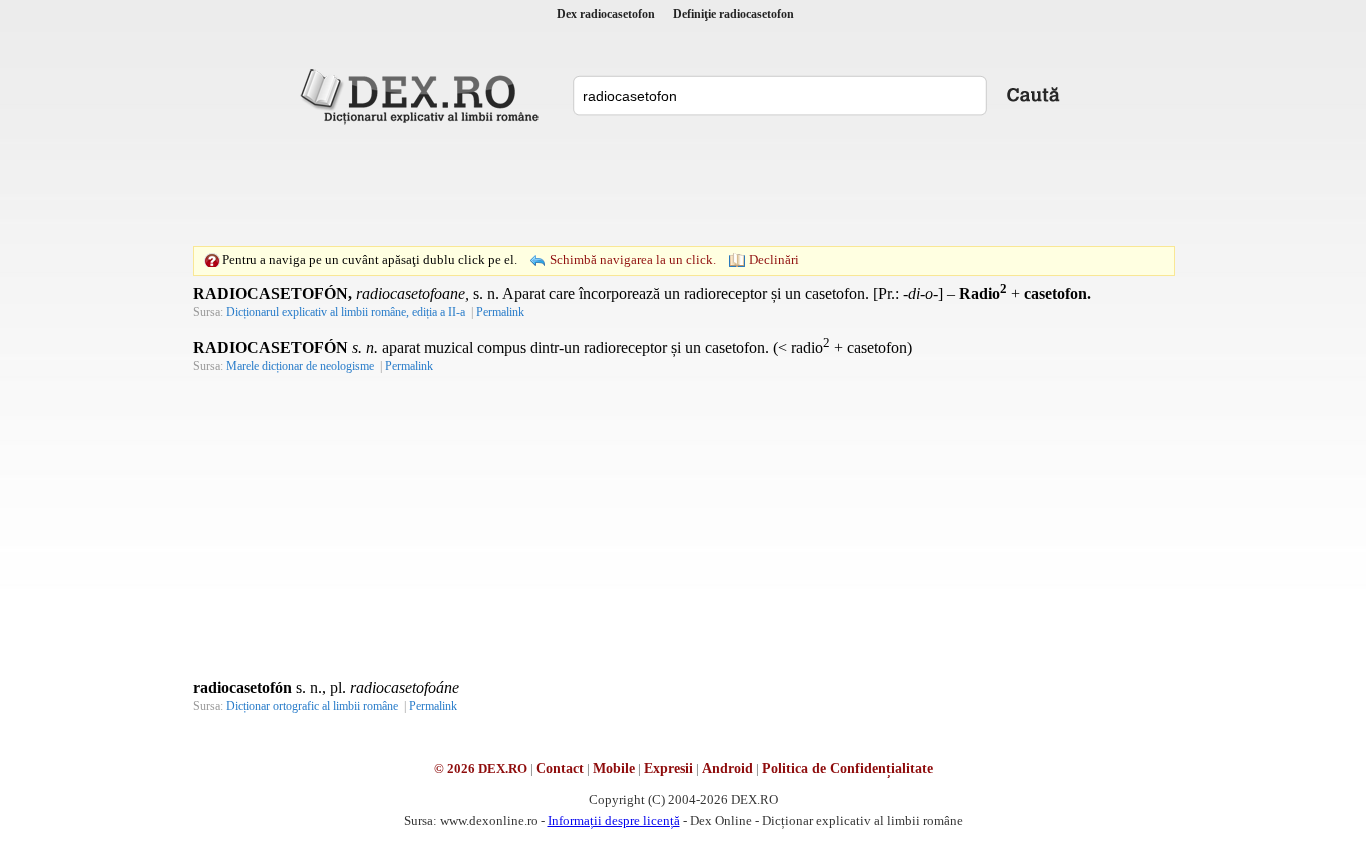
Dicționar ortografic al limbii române (312, 706)
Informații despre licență (614, 820)
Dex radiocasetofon (606, 14)
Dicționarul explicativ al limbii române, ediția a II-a (345, 312)
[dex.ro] (423, 95)
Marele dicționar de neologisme (300, 366)
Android (727, 768)
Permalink (500, 312)
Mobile (614, 768)
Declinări (774, 259)
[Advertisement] (683, 185)
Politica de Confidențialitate (847, 768)
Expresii (668, 768)
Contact (560, 768)
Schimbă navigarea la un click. (633, 259)
